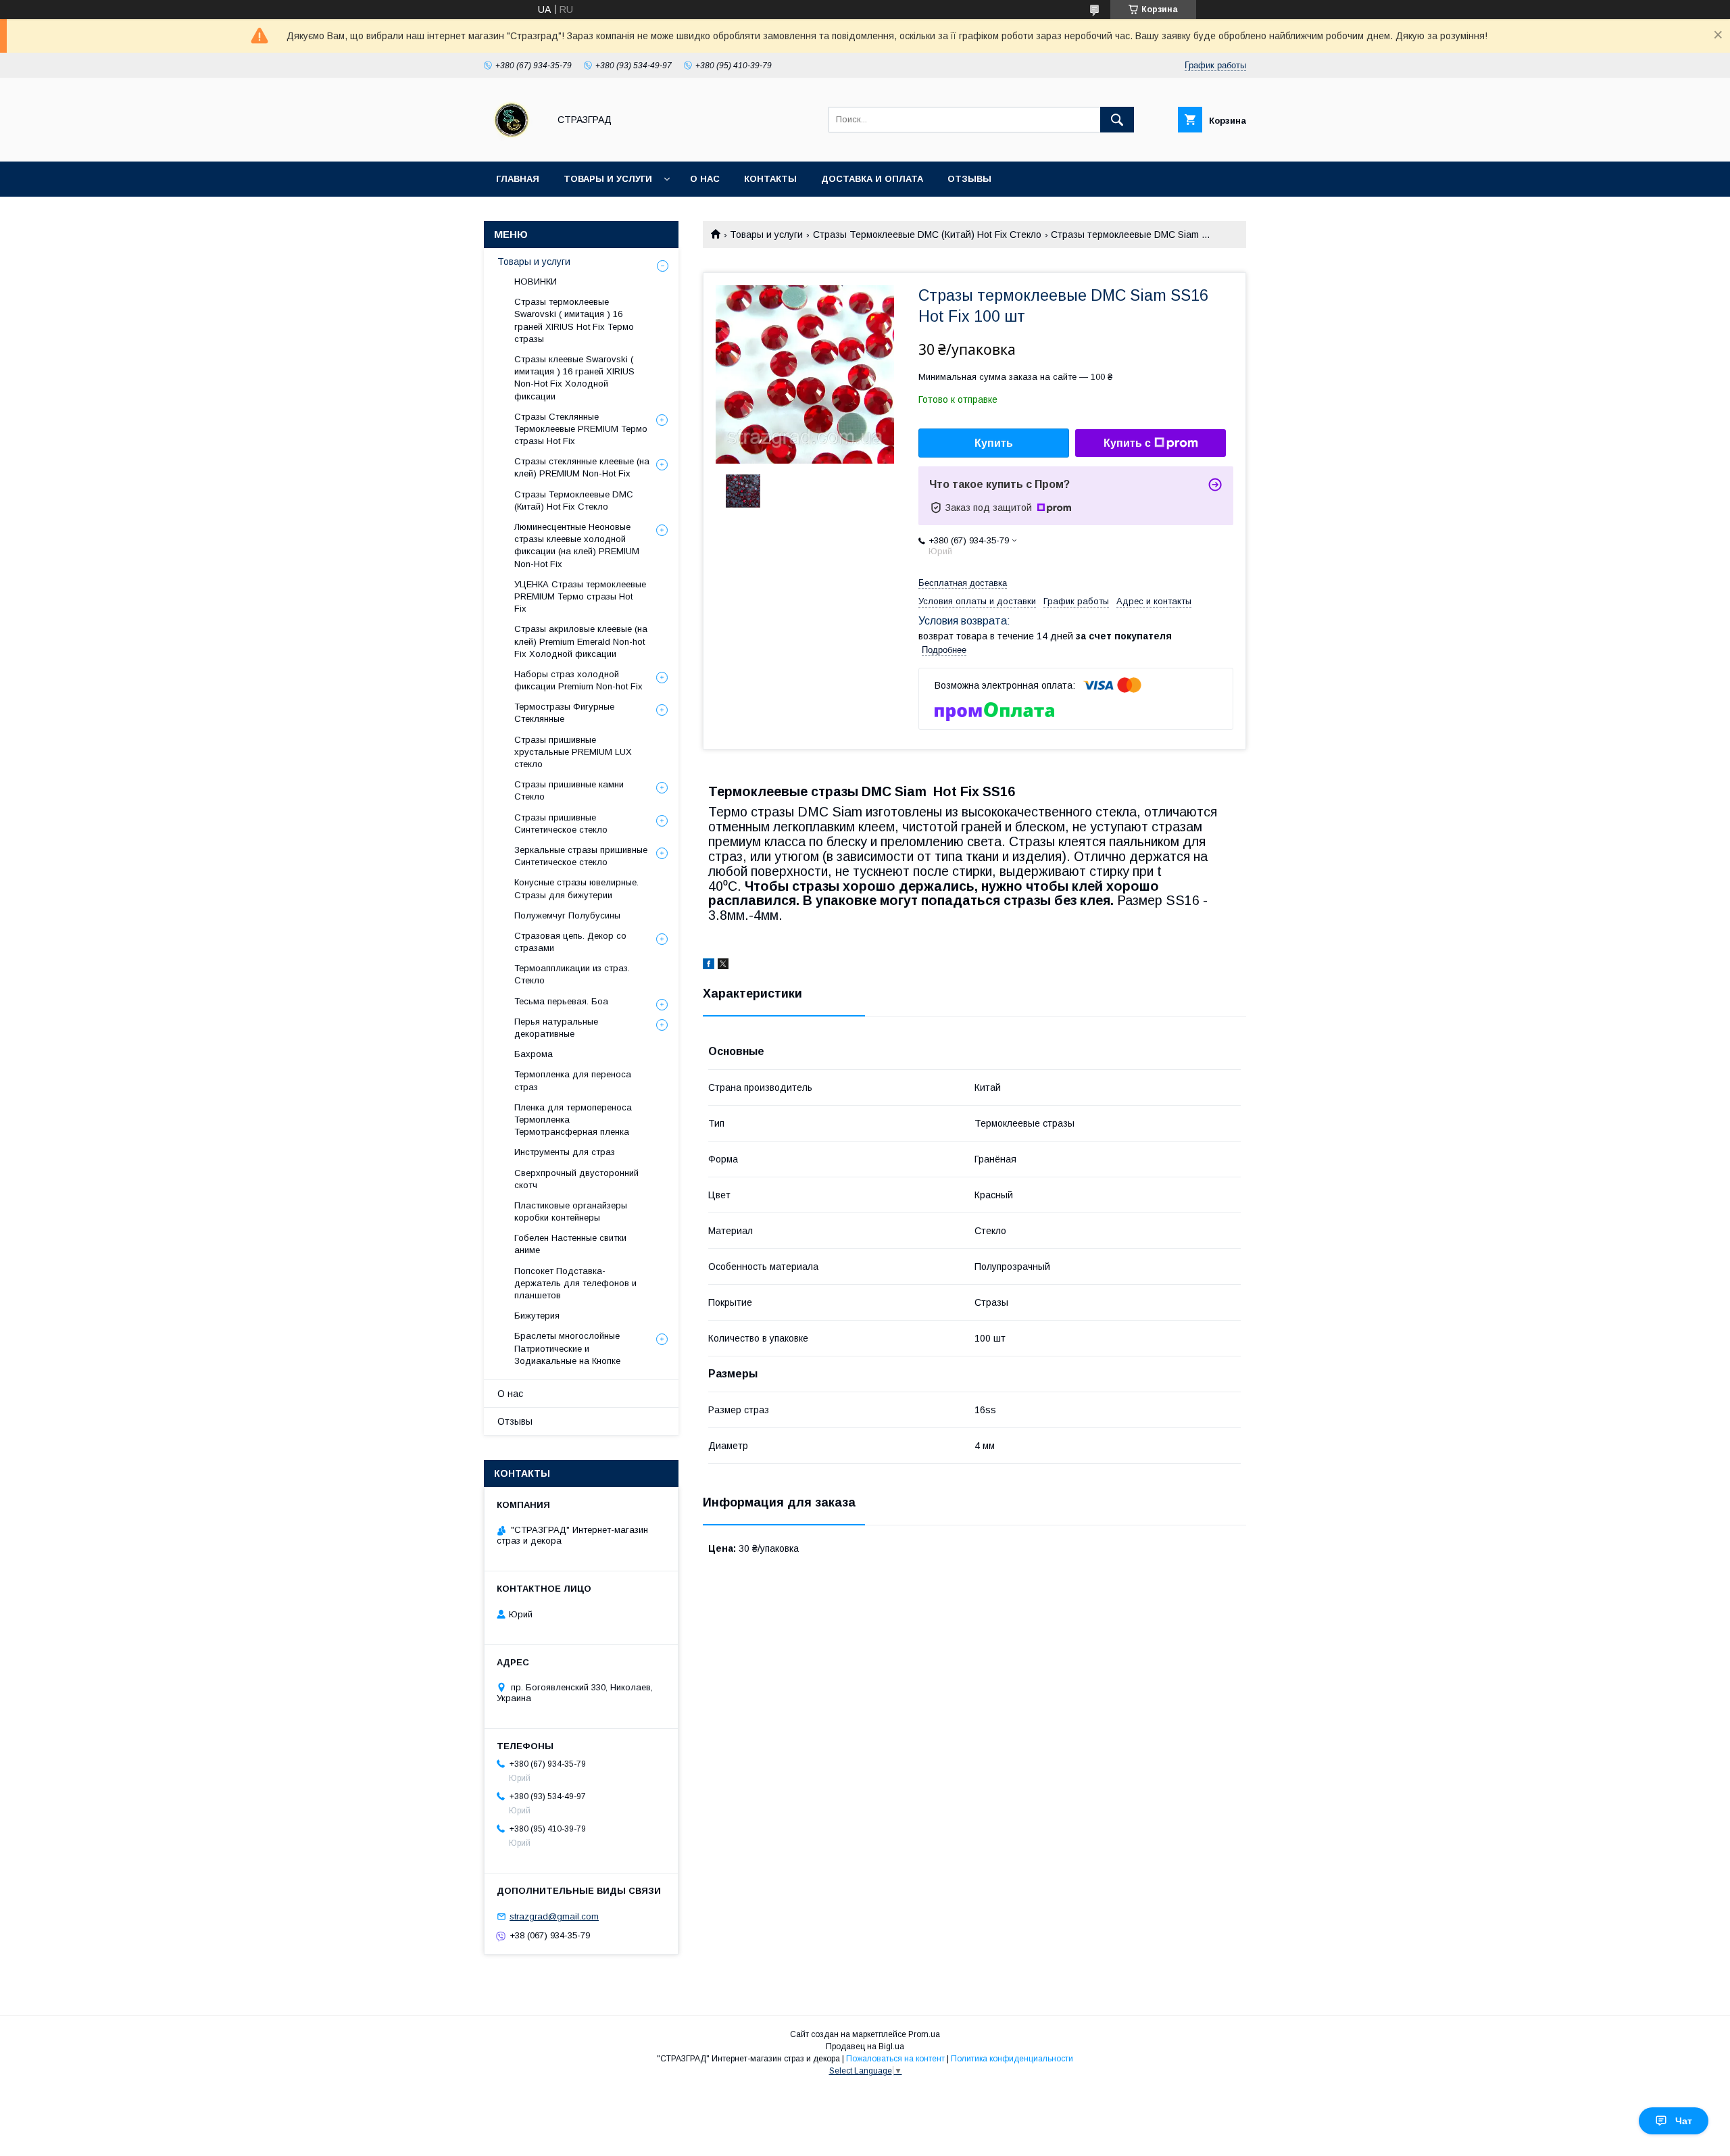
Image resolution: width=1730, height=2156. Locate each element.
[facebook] (709, 966)
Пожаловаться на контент (895, 2059)
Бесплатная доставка (963, 583)
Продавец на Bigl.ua (865, 2047)
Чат (1684, 2121)
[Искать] (1117, 120)
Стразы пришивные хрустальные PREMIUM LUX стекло (573, 752)
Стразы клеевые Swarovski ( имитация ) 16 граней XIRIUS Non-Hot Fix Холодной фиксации (574, 378)
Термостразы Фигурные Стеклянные (564, 713)
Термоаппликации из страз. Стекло (572, 974)
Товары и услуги (608, 179)
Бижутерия (537, 1316)
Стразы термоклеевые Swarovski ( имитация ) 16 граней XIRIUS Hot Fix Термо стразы (574, 320)
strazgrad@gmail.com (554, 1916)
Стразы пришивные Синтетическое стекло (561, 824)
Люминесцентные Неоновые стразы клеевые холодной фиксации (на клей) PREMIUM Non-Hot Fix (577, 545)
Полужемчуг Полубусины (567, 915)
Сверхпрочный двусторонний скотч (576, 1179)
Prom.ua (924, 2034)
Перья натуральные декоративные (556, 1028)
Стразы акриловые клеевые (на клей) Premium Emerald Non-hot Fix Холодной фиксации (581, 641)
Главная (518, 179)
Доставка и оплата (872, 179)
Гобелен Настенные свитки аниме (570, 1244)
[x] (723, 966)
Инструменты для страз (565, 1152)
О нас (705, 179)
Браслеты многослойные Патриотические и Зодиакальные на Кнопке (567, 1348)
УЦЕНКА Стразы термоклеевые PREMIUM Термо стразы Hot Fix (580, 596)
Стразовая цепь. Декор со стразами (570, 942)
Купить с (1127, 443)
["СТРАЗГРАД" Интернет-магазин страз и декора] (513, 144)
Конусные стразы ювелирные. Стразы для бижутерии (576, 888)
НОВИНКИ (536, 281)
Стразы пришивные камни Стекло (569, 790)
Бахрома (534, 1054)
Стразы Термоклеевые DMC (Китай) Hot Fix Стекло (927, 235)
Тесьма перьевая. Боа (561, 1001)
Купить (994, 443)
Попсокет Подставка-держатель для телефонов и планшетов (575, 1283)
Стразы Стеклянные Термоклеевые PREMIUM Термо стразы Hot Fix (581, 429)
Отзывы (969, 179)
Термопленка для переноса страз (573, 1080)
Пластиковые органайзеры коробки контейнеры (571, 1211)
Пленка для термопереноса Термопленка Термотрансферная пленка (573, 1120)
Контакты (770, 179)
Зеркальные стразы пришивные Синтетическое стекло (581, 856)
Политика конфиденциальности (1012, 2059)
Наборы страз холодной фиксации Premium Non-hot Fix (578, 680)
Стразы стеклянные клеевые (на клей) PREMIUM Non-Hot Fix (582, 467)
